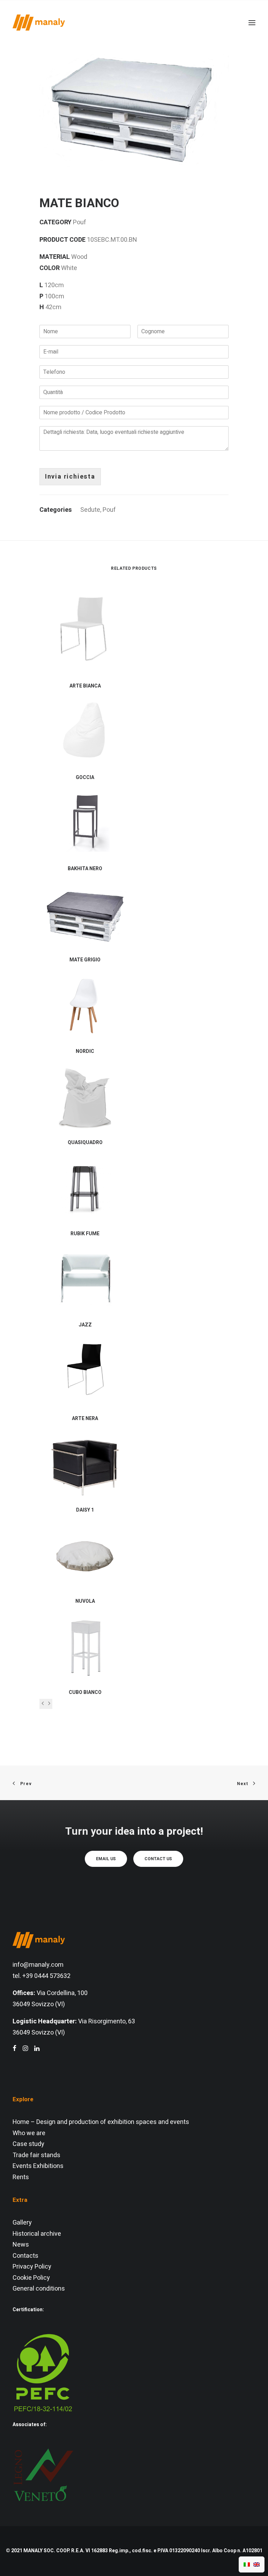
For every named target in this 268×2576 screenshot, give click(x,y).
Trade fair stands (36, 2155)
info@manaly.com (38, 1965)
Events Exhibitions (38, 2166)
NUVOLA (85, 1601)
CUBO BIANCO (85, 1692)
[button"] (14, 2049)
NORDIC (85, 1051)
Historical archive (37, 2234)
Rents (21, 2177)
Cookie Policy (31, 2278)
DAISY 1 (85, 1510)
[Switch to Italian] (247, 2564)
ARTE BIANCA (85, 686)
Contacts (25, 2256)
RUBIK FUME (85, 1234)
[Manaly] (39, 23)
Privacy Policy (32, 2267)
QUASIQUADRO (85, 1143)
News (21, 2245)
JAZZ (85, 1325)
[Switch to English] (256, 2564)
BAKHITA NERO (85, 869)
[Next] (49, 1704)
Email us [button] (106, 1859)
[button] (134, 104)
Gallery (22, 2223)
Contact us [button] (158, 1859)
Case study (28, 2144)
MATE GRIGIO (85, 960)
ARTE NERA (85, 1418)
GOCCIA (85, 777)
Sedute (90, 510)
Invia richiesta (70, 477)
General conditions (39, 2289)
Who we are (29, 2133)
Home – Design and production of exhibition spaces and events (101, 2122)
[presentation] (43, 1704)
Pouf (109, 510)
